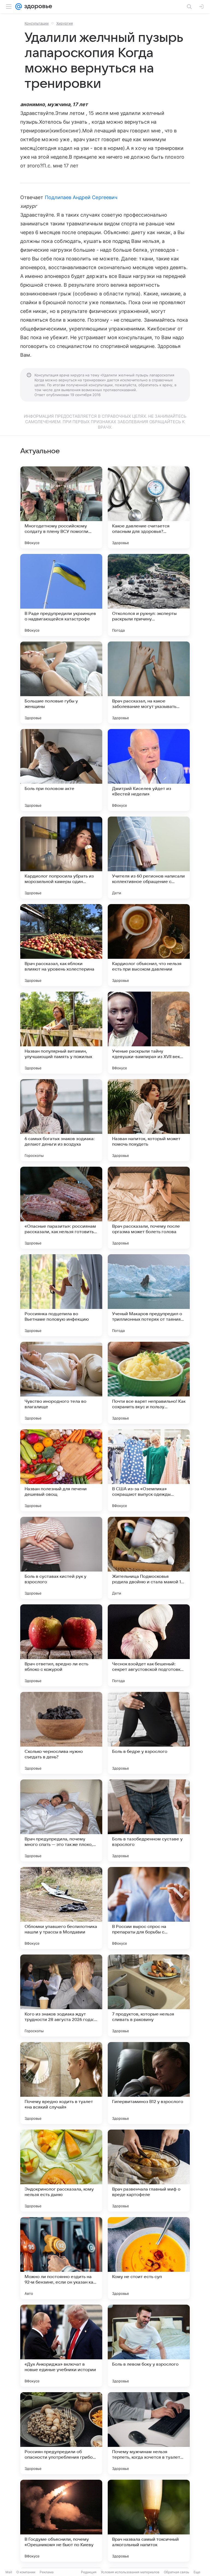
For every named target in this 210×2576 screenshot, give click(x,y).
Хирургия (65, 23)
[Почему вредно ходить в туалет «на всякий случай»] (61, 2083)
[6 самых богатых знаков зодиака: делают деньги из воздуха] (61, 1120)
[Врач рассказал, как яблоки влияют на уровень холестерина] (61, 945)
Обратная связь (177, 2572)
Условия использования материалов (130, 2572)
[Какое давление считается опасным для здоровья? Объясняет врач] (149, 507)
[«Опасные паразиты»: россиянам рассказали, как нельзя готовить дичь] (61, 1208)
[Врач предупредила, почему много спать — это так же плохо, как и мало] (61, 1820)
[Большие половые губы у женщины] (61, 683)
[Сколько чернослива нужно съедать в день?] (61, 1733)
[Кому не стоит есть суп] (149, 2258)
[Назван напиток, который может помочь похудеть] (149, 1120)
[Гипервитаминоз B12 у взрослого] (149, 2083)
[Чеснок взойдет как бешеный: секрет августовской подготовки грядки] (149, 1645)
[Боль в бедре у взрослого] (149, 1733)
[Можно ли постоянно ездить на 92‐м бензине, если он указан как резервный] (61, 2258)
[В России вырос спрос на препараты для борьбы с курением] (149, 1908)
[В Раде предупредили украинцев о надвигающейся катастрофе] (61, 595)
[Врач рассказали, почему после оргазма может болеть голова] (149, 1208)
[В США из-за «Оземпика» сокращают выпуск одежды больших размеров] (149, 1470)
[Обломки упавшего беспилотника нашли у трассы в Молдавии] (61, 1908)
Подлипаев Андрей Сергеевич (81, 197)
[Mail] (19, 7)
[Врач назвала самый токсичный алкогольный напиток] (149, 2521)
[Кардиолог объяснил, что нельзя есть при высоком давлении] (149, 945)
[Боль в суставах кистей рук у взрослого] (61, 1558)
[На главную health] (37, 7)
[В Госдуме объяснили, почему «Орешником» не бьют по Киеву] (61, 2521)
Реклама (47, 2572)
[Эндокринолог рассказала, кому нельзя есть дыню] (61, 2171)
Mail (9, 2572)
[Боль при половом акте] (61, 770)
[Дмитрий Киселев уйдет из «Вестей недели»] (149, 770)
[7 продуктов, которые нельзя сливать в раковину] (149, 1996)
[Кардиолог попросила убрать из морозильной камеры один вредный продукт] (61, 858)
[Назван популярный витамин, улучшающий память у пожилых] (61, 1033)
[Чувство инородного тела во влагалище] (61, 1383)
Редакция (89, 2572)
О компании (26, 2572)
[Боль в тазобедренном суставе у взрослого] (149, 1820)
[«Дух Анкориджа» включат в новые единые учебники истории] (61, 2346)
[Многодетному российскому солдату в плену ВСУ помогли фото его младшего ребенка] (61, 507)
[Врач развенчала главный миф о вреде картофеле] (149, 2171)
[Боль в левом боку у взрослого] (149, 2346)
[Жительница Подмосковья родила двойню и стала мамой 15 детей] (149, 1558)
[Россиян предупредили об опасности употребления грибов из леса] (61, 2433)
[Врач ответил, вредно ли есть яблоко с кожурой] (61, 1645)
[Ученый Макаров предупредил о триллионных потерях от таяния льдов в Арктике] (149, 1295)
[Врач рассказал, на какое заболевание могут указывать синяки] (149, 683)
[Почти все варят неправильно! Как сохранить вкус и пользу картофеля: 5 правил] (149, 1383)
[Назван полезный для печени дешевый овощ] (61, 1470)
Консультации (37, 23)
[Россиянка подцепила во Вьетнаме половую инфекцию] (61, 1295)
